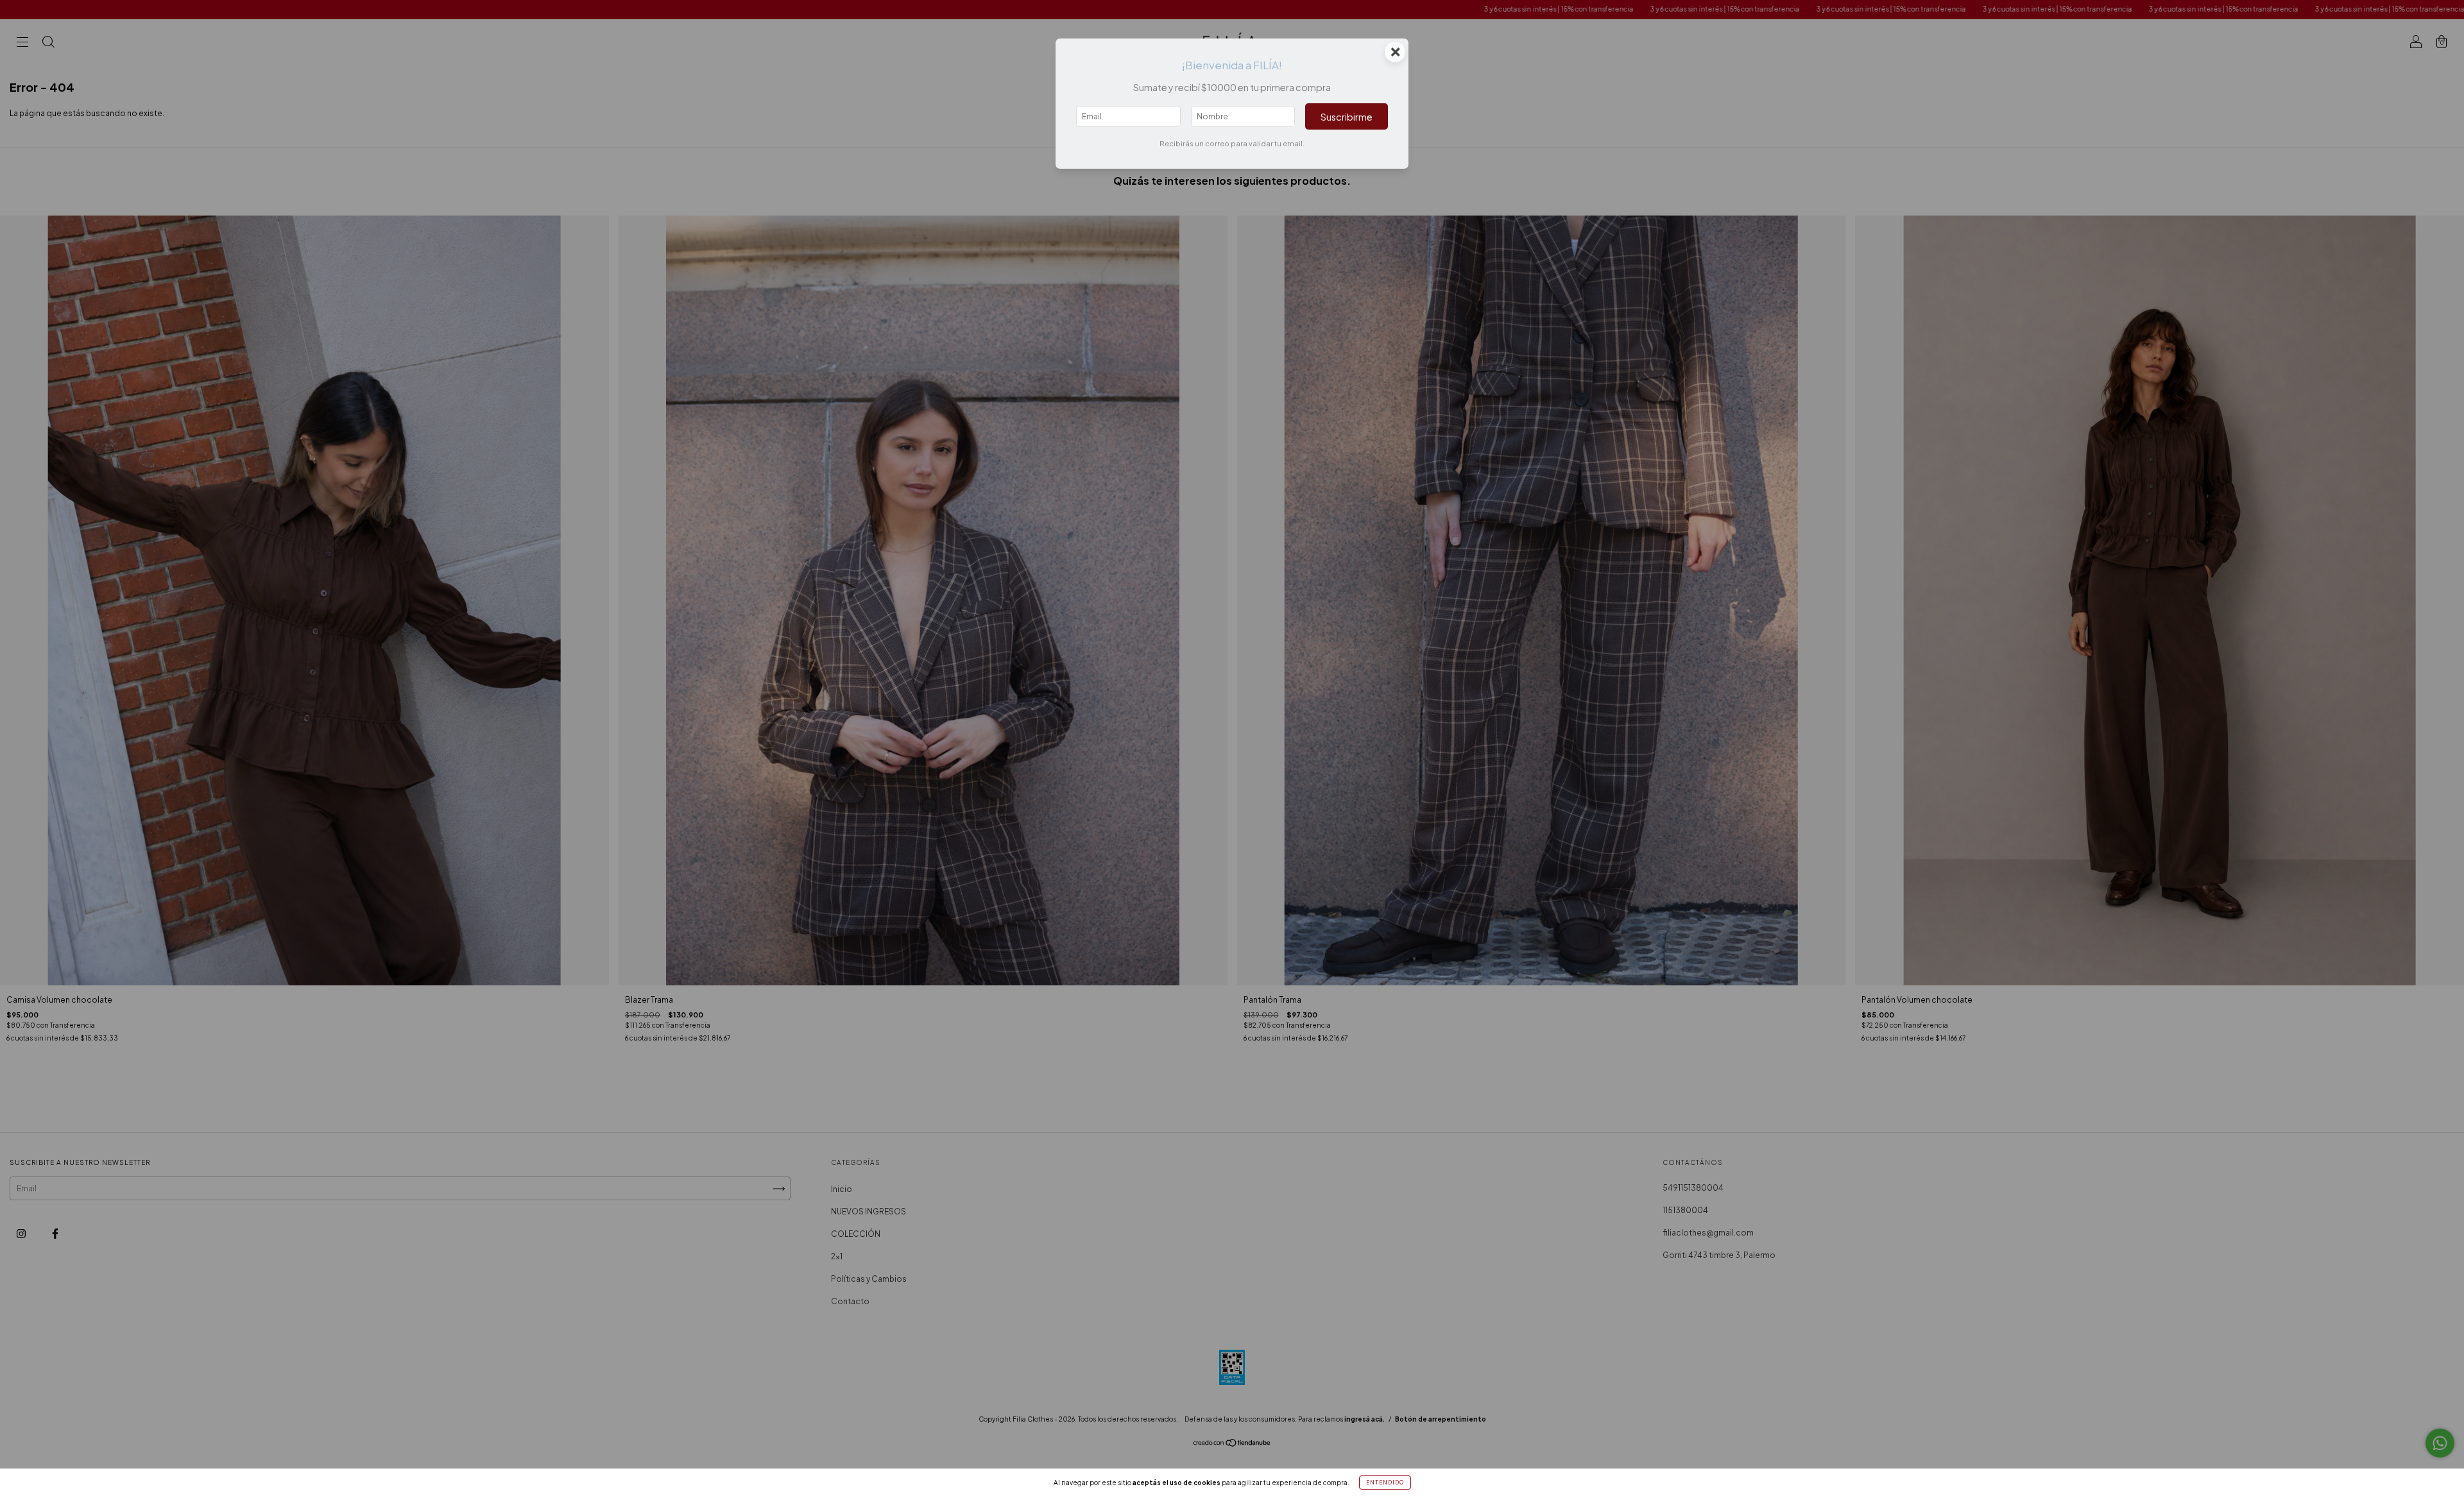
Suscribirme (1347, 117)
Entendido (1385, 1483)
